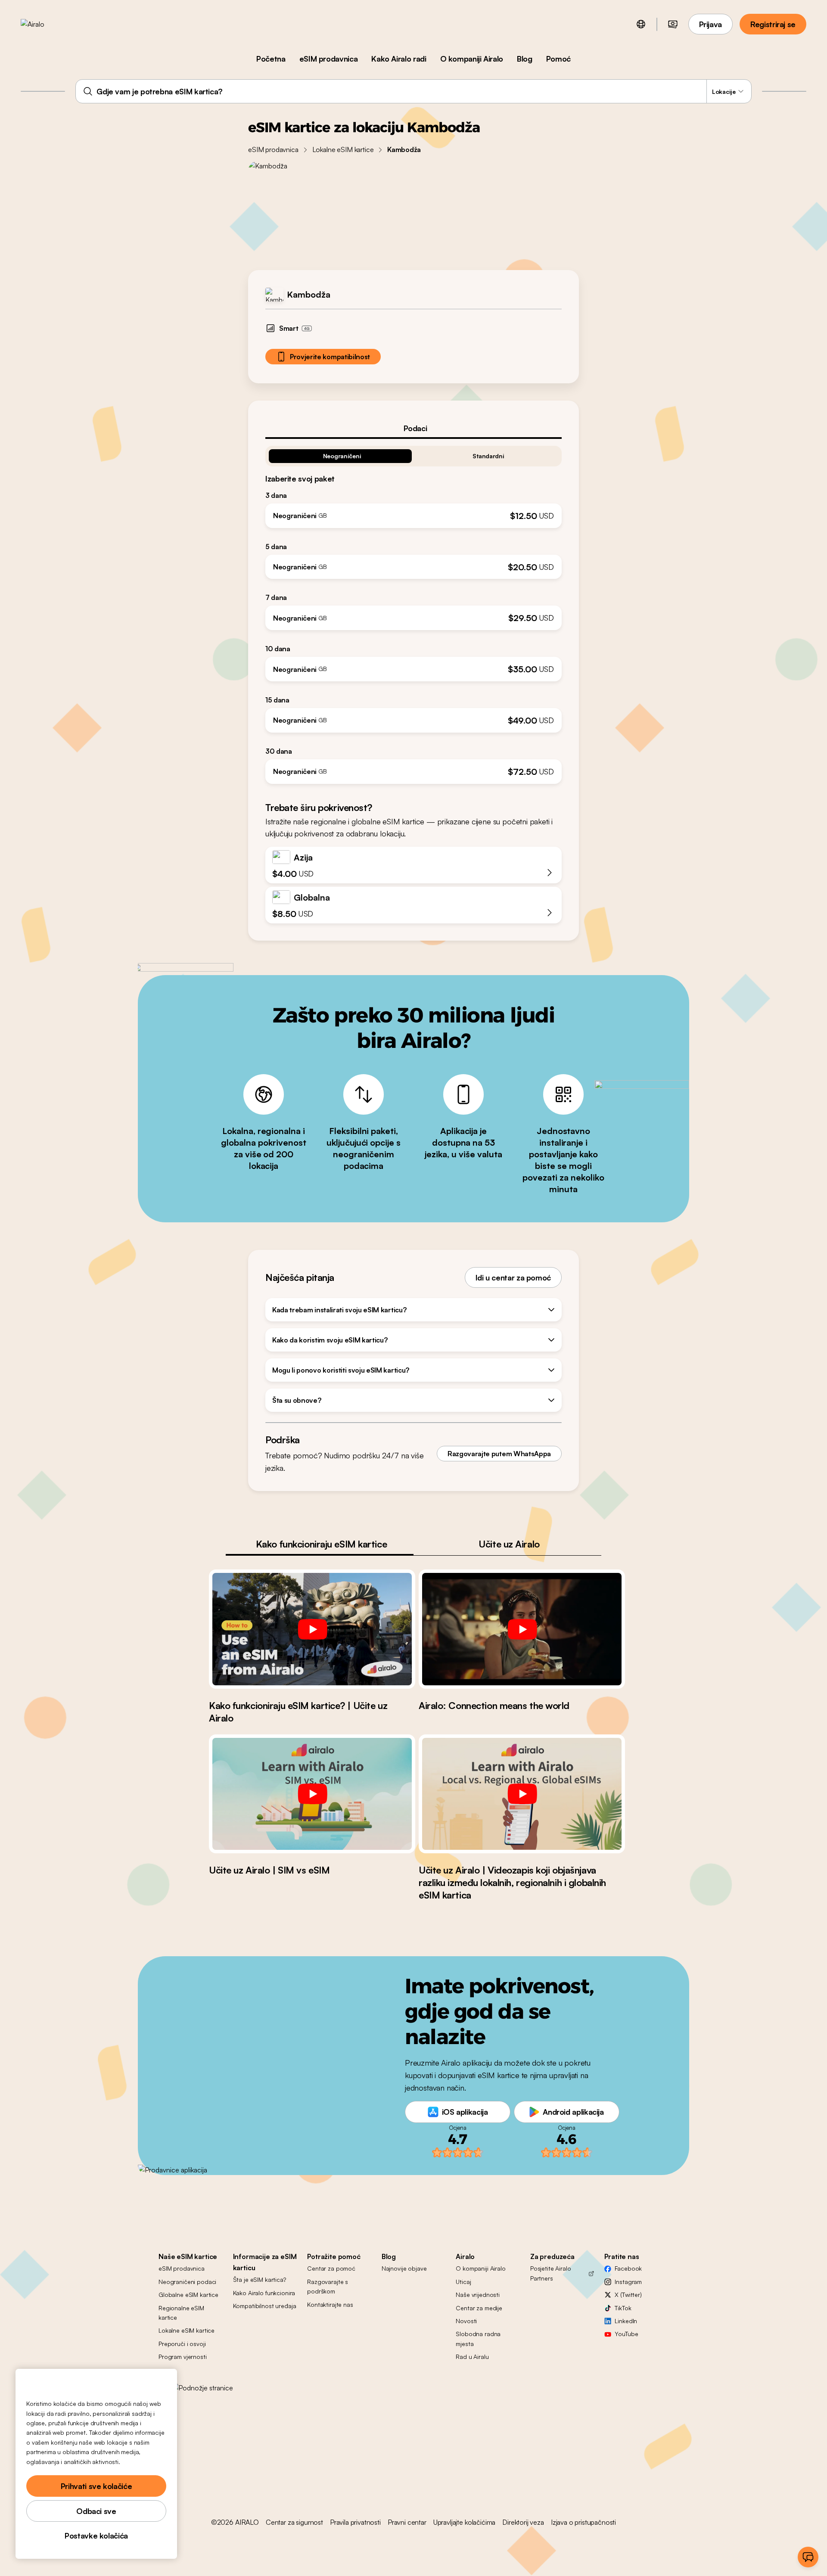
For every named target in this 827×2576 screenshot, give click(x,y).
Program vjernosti (183, 2357)
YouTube (626, 2334)
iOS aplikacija (465, 2112)
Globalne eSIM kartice (188, 2295)
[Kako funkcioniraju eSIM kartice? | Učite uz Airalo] (312, 1629)
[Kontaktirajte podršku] (808, 2557)
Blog (525, 59)
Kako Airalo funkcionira (264, 2293)
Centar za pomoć (331, 2268)
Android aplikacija (573, 2112)
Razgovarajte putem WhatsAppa (499, 1454)
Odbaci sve (96, 2511)
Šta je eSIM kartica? (260, 2279)
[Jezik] (641, 24)
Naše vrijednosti (478, 2295)
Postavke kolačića (96, 2536)
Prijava (710, 24)
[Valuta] (673, 24)
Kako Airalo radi (399, 59)
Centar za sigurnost (294, 2522)
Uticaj (463, 2282)
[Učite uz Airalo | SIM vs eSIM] (312, 1794)
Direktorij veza (523, 2522)
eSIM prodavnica (329, 59)
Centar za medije (479, 2308)
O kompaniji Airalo (472, 59)
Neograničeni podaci (187, 2282)
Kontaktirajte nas (330, 2304)
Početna (271, 59)
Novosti (466, 2321)
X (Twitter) (628, 2295)
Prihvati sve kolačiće (96, 2486)
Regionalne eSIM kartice (181, 2313)
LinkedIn (626, 2321)
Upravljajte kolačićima (464, 2522)
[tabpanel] (413, 611)
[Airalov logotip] (46, 24)
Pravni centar (407, 2522)
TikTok (623, 2308)
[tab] (413, 428)
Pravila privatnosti (355, 2522)
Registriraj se (773, 24)
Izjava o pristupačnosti (583, 2522)
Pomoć (558, 59)
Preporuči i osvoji (182, 2344)
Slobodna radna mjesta (478, 2338)
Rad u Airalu (472, 2357)
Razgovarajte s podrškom (328, 2286)
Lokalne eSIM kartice (343, 149)
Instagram (628, 2282)
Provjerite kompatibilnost (330, 357)
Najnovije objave (404, 2268)
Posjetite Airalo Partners (551, 2273)
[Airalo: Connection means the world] (522, 1629)
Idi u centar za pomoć (513, 1277)
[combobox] (413, 91)
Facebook (628, 2268)
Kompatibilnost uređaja (265, 2306)
